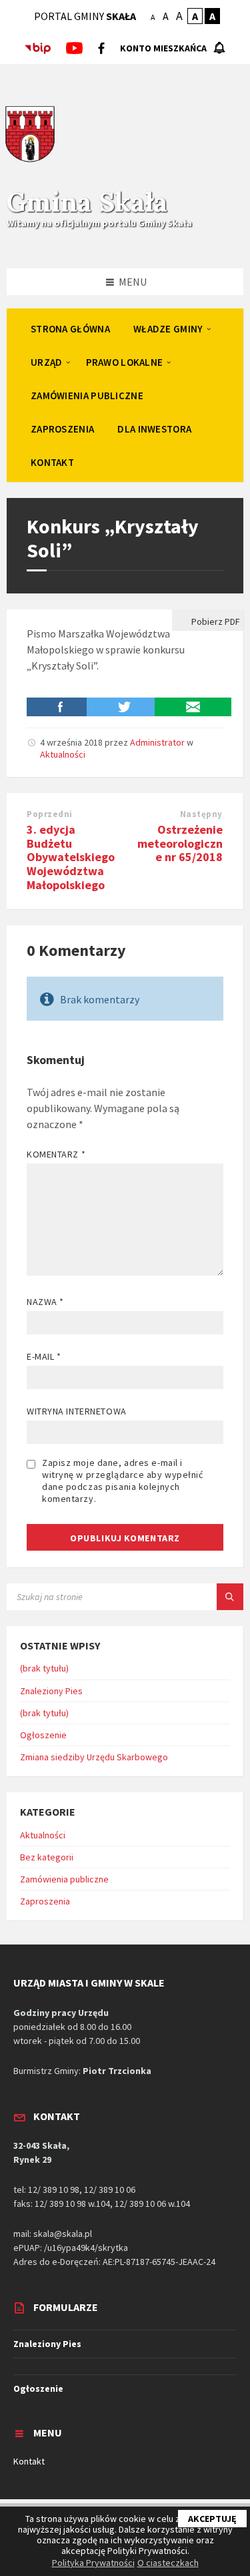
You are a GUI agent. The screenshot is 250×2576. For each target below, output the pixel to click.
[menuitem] (70, 328)
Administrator (157, 742)
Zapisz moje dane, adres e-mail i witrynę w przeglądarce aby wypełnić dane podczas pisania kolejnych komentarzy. (123, 1481)
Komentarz (56, 1154)
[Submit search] (230, 1597)
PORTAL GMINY (85, 16)
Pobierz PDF (215, 621)
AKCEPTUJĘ (212, 2519)
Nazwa (45, 1302)
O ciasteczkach (168, 2563)
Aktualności (63, 754)
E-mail (44, 1356)
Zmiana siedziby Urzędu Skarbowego (94, 1757)
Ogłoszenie (43, 1735)
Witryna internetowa (77, 1411)
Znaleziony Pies (51, 1691)
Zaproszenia (45, 1901)
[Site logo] (30, 160)
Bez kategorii (47, 1857)
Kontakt (29, 2461)
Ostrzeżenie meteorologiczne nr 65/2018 (180, 843)
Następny (201, 814)
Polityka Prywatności (93, 2563)
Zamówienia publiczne (64, 1879)
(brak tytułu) (44, 1668)
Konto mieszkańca (163, 48)
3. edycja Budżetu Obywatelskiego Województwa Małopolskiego (71, 857)
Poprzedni (50, 814)
